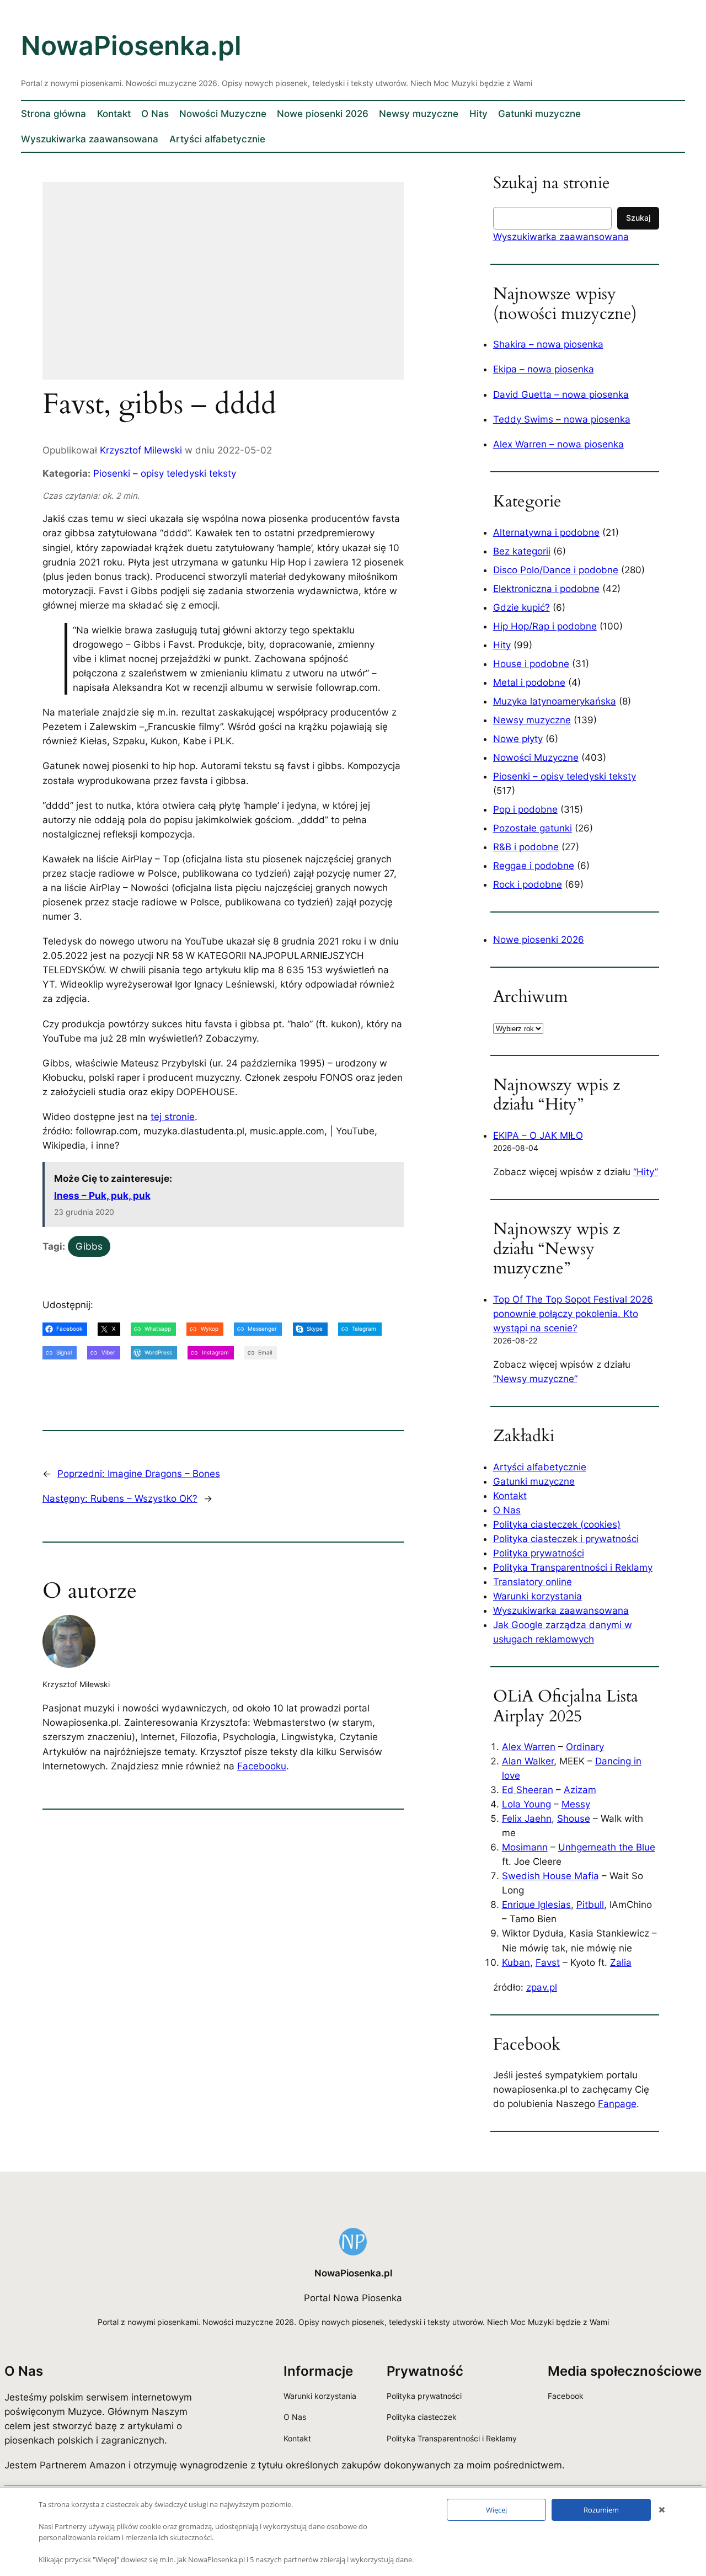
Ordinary (585, 1747)
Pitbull (590, 1905)
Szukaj (638, 218)
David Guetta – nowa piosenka (561, 394)
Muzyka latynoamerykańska (555, 701)
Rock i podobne (528, 884)
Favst (548, 1962)
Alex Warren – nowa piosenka (558, 444)
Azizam (580, 1790)
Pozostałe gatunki (533, 828)
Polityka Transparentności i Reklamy (573, 1567)
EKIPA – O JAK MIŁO (538, 1135)
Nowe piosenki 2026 (539, 940)
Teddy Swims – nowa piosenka (562, 419)
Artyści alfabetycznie (540, 1467)
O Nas (507, 1510)
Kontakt (510, 1496)
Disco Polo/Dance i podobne (556, 570)
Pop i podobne (525, 809)
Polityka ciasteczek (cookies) (557, 1524)
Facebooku (262, 1766)
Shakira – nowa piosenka (548, 344)
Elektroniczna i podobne (546, 589)
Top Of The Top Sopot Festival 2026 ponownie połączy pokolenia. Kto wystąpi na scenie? (573, 1314)
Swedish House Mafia (550, 1876)
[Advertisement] (241, 288)
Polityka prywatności (539, 1553)
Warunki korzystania (537, 1596)
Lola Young (526, 1804)
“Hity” (646, 1172)
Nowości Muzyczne (536, 758)
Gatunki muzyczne (534, 1481)
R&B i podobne (526, 847)
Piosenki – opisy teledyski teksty (165, 473)
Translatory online (533, 1582)
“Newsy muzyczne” (535, 1379)
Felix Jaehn (527, 1818)
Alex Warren (529, 1747)
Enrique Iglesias (536, 1905)
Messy (576, 1804)
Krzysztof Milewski (141, 450)
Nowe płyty (518, 739)
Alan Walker (528, 1761)
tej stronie (173, 1117)
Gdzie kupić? (522, 607)
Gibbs (89, 1246)
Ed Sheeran (528, 1790)
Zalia (621, 1962)
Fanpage (617, 2104)
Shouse (574, 1818)
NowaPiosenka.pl (131, 46)
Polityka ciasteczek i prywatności (566, 1539)
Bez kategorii (522, 551)
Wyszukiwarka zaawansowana (561, 237)
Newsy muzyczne (532, 720)
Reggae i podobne (534, 866)
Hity (502, 645)
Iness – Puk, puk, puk (102, 1196)
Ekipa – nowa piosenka (544, 369)
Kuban (516, 1962)
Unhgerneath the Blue (607, 1847)
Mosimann (525, 1847)
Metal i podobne (529, 682)
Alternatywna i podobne (546, 532)
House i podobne (531, 664)
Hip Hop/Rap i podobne (545, 626)
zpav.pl (542, 1987)
